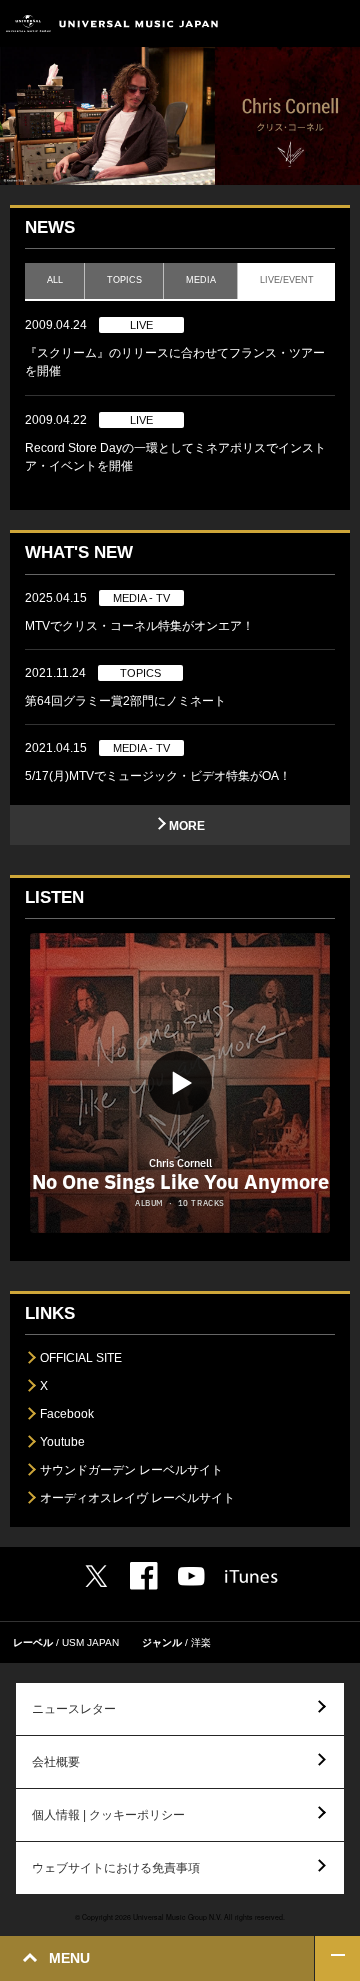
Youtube (62, 1442)
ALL (55, 280)
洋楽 (201, 1642)
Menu (337, 23)
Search (292, 23)
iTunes (251, 1576)
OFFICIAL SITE (81, 1358)
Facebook (67, 1414)
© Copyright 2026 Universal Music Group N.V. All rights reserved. (180, 1917)
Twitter (96, 1576)
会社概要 (56, 1762)
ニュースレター (74, 1709)
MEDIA (201, 280)
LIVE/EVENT (287, 280)
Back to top (337, 1958)
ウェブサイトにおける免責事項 (116, 1868)
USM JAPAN (90, 1642)
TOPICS (124, 280)
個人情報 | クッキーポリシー (108, 1815)
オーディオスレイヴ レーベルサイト (137, 1498)
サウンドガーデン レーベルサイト (131, 1470)
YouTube (191, 1576)
